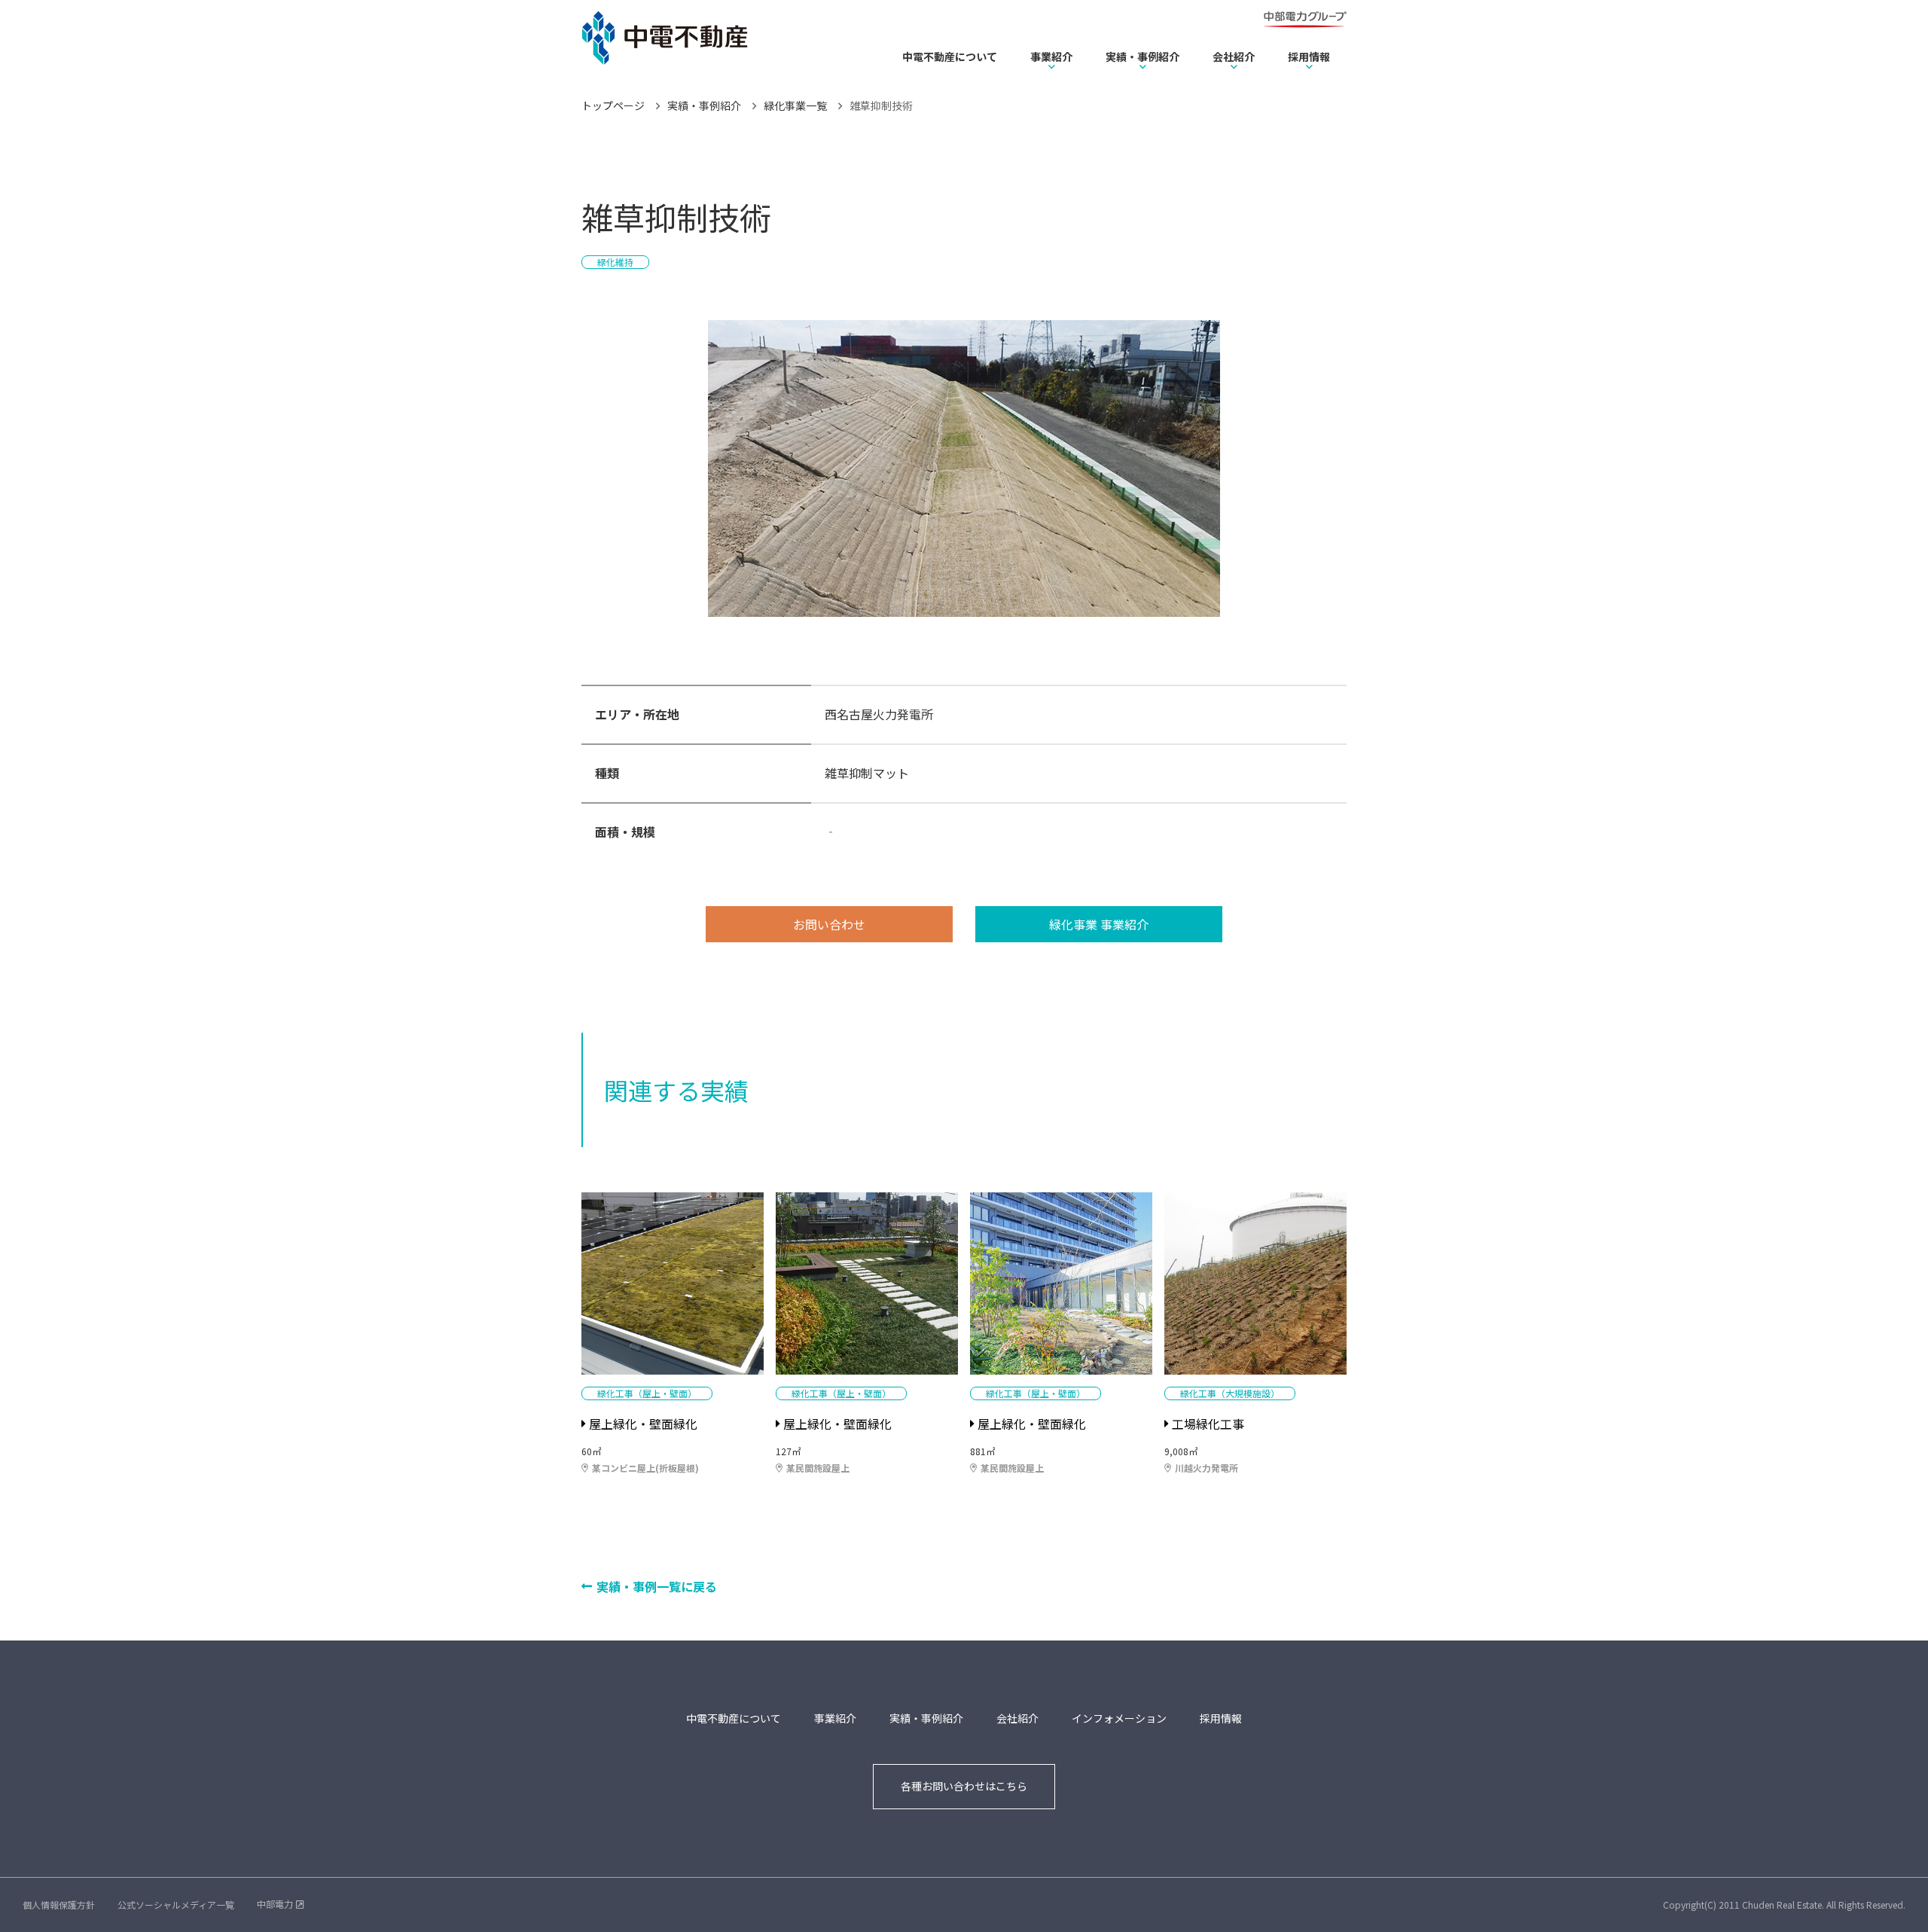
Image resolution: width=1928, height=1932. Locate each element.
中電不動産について (950, 56)
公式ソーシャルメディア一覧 (176, 1905)
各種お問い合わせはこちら (964, 1786)
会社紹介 (1234, 56)
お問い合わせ (829, 924)
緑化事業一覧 (795, 105)
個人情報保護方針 (59, 1905)
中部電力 (275, 1904)
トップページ (613, 105)
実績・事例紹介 (1142, 56)
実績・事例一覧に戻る (657, 1586)
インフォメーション (1119, 1718)
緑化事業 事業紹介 (1099, 924)
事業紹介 (1051, 56)
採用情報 (1309, 56)
